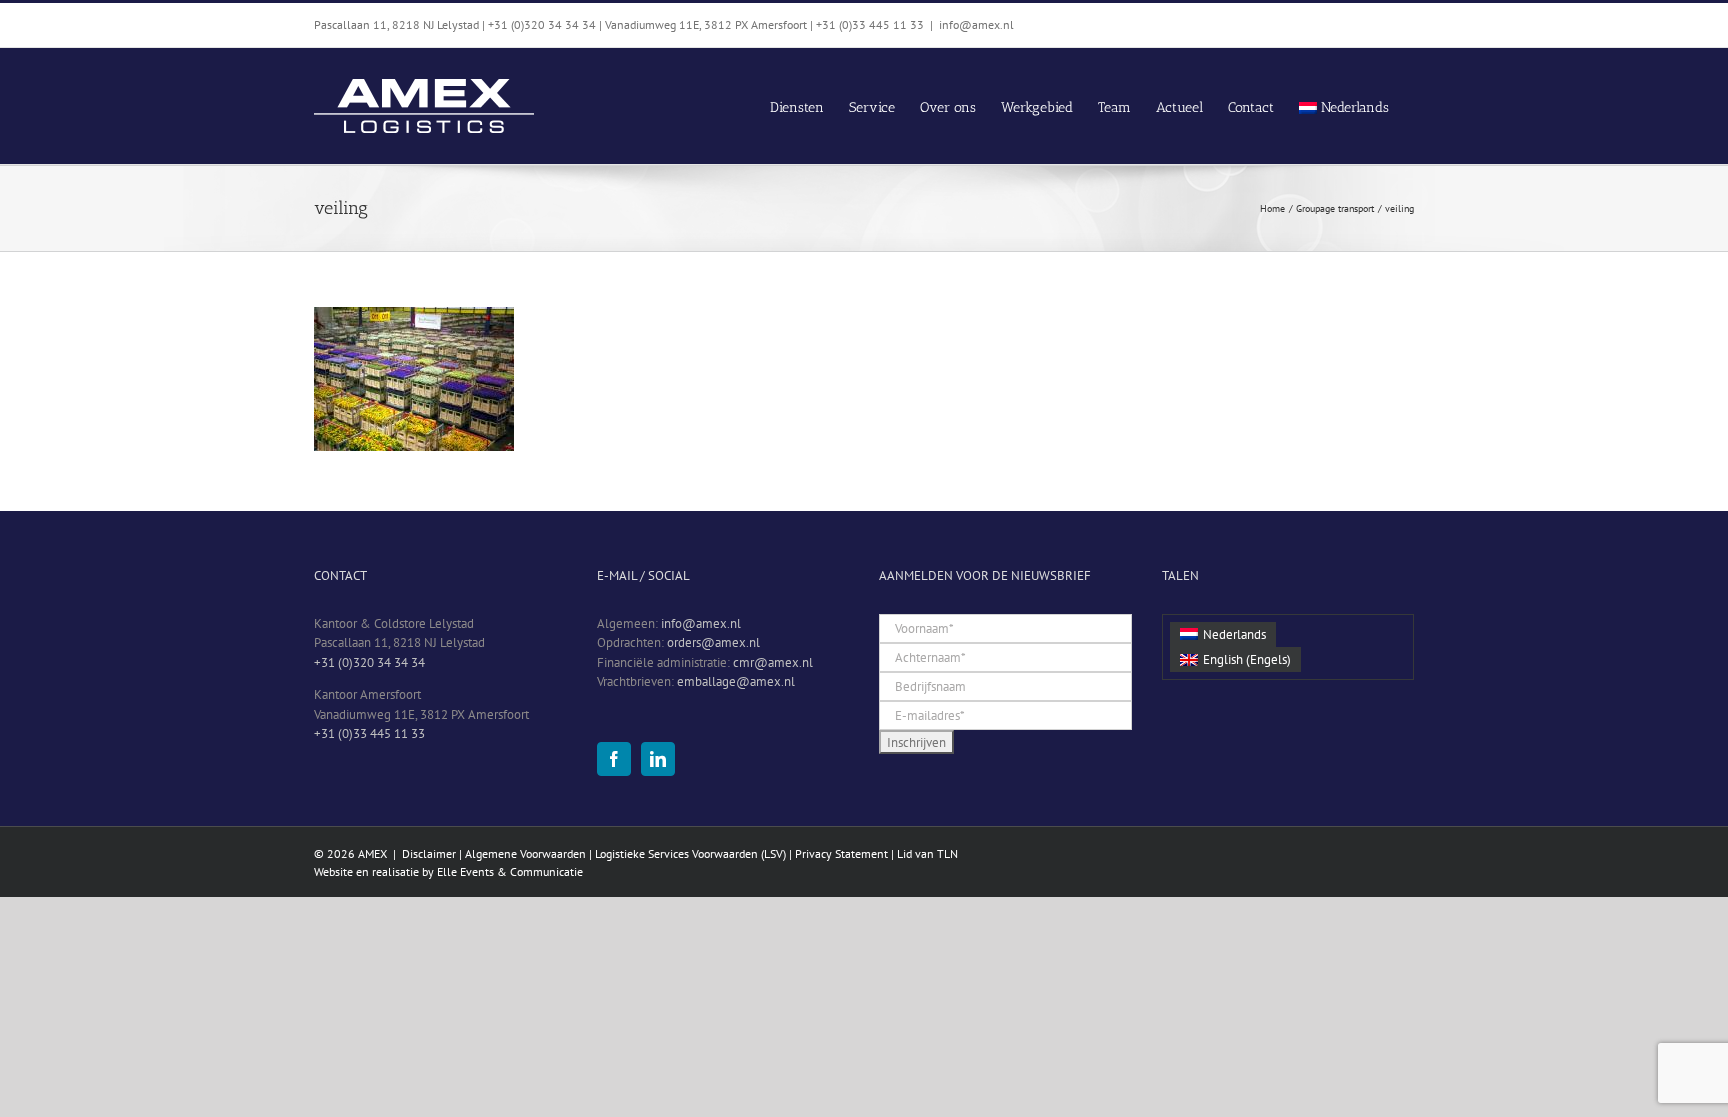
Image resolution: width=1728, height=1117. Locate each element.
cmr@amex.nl (773, 662)
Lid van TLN (927, 853)
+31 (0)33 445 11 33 (369, 733)
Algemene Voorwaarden (525, 853)
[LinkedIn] (658, 759)
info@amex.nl (976, 24)
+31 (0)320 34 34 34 (369, 662)
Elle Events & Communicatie (510, 871)
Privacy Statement (841, 853)
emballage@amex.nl (736, 681)
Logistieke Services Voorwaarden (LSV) (690, 853)
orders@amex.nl (713, 642)
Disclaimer (429, 853)
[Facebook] (614, 759)
